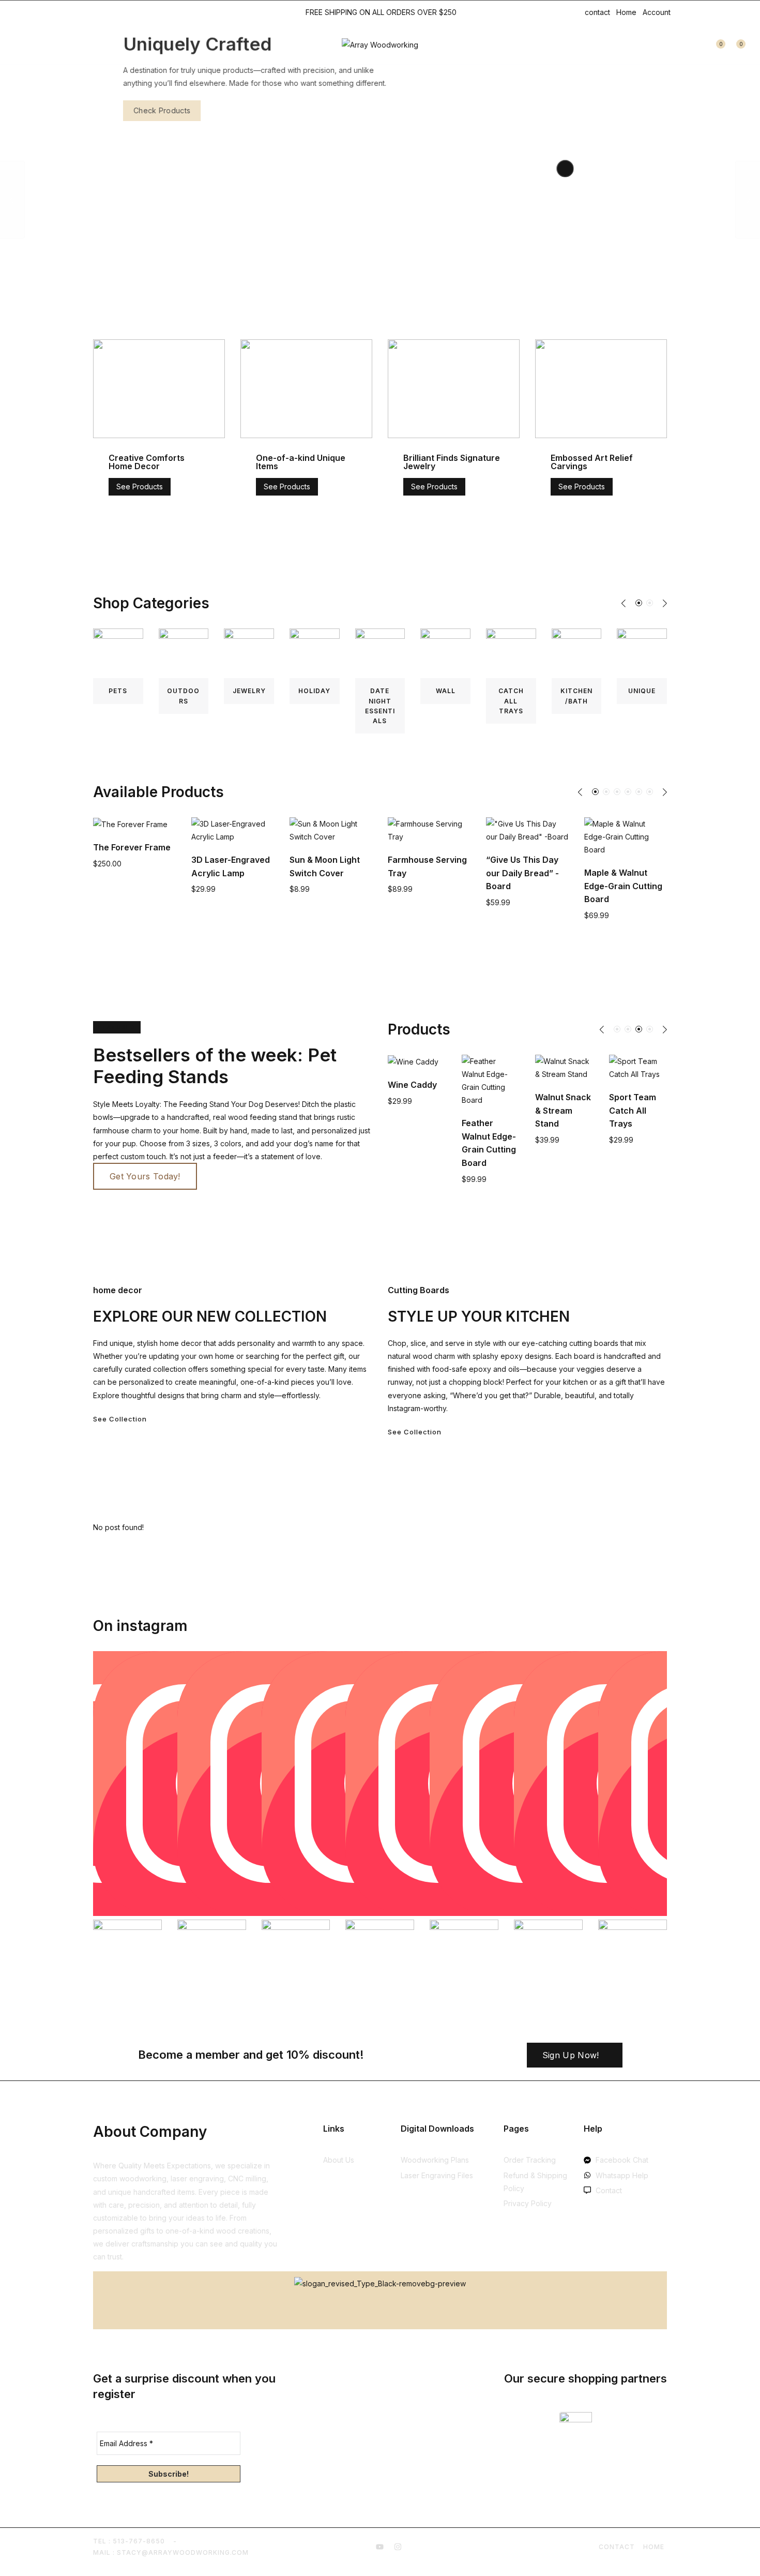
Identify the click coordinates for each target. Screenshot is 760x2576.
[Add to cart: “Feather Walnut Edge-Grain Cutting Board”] (456, 1101)
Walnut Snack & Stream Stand (542, 1110)
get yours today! (145, 1176)
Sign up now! (571, 2055)
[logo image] (380, 44)
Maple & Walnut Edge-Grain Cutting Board (567, 886)
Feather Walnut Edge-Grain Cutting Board (666, 873)
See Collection (120, 1419)
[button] (624, 603)
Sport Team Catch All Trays (611, 1110)
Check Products (132, 110)
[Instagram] (108, 12)
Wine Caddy (391, 1085)
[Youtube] (95, 12)
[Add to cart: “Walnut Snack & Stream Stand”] (529, 1075)
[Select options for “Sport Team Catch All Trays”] (603, 1075)
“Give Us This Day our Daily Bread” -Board (467, 873)
